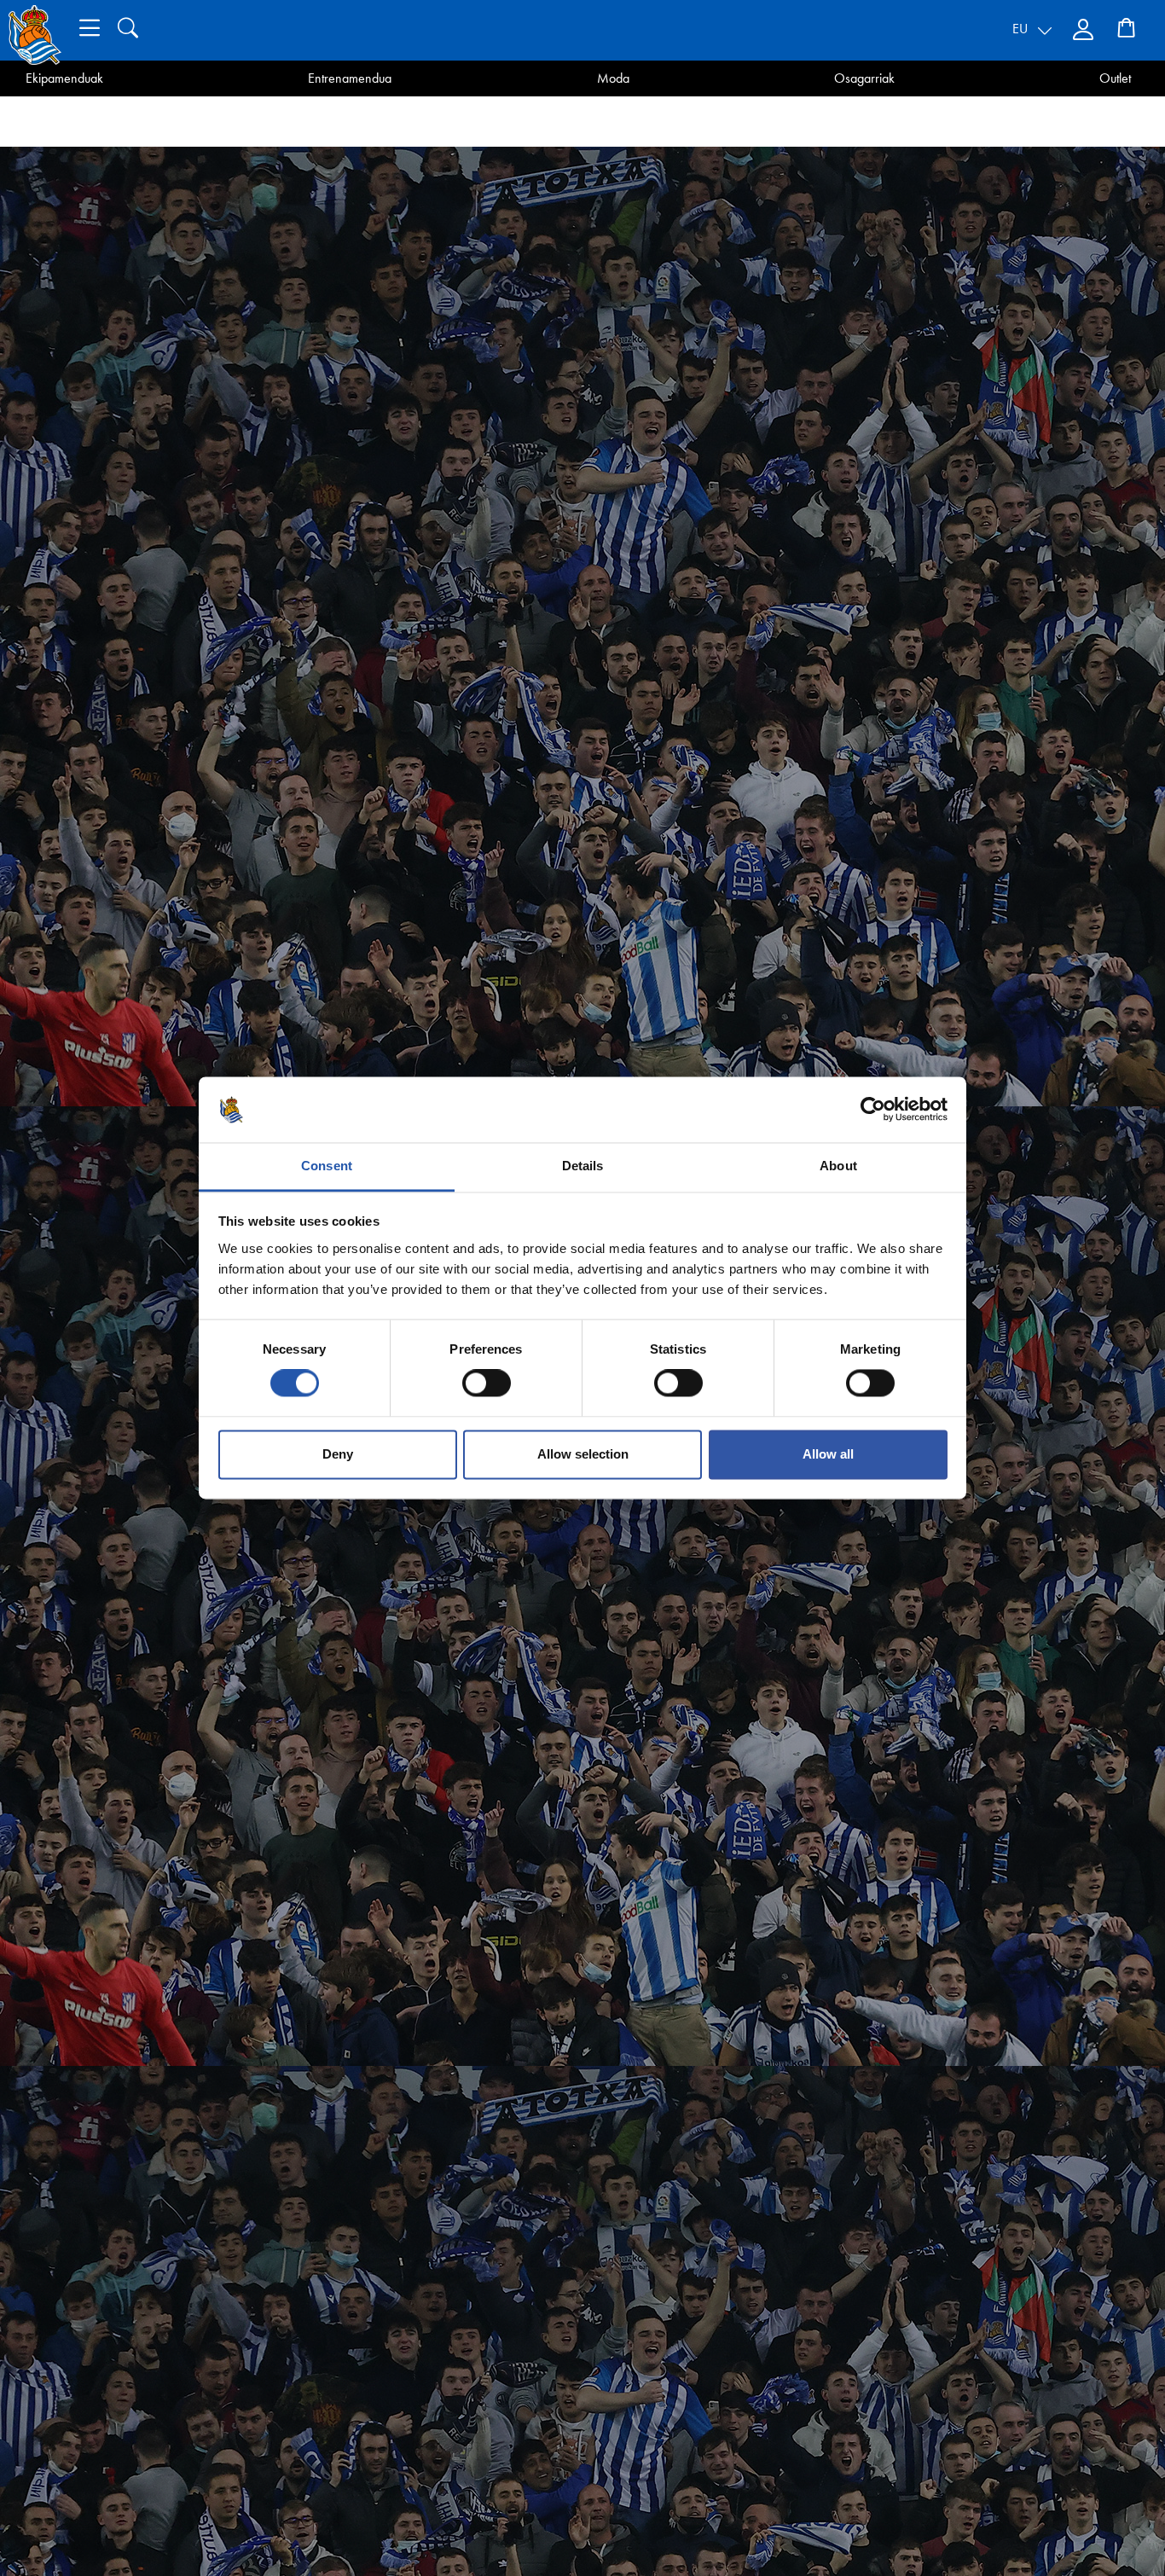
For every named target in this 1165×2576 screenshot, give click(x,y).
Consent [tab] (327, 1166)
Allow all (828, 1454)
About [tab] (838, 1166)
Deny (338, 1454)
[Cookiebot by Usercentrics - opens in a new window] (873, 1110)
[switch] (487, 1384)
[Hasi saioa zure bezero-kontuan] (1085, 30)
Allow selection (583, 1454)
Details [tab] (583, 1166)
